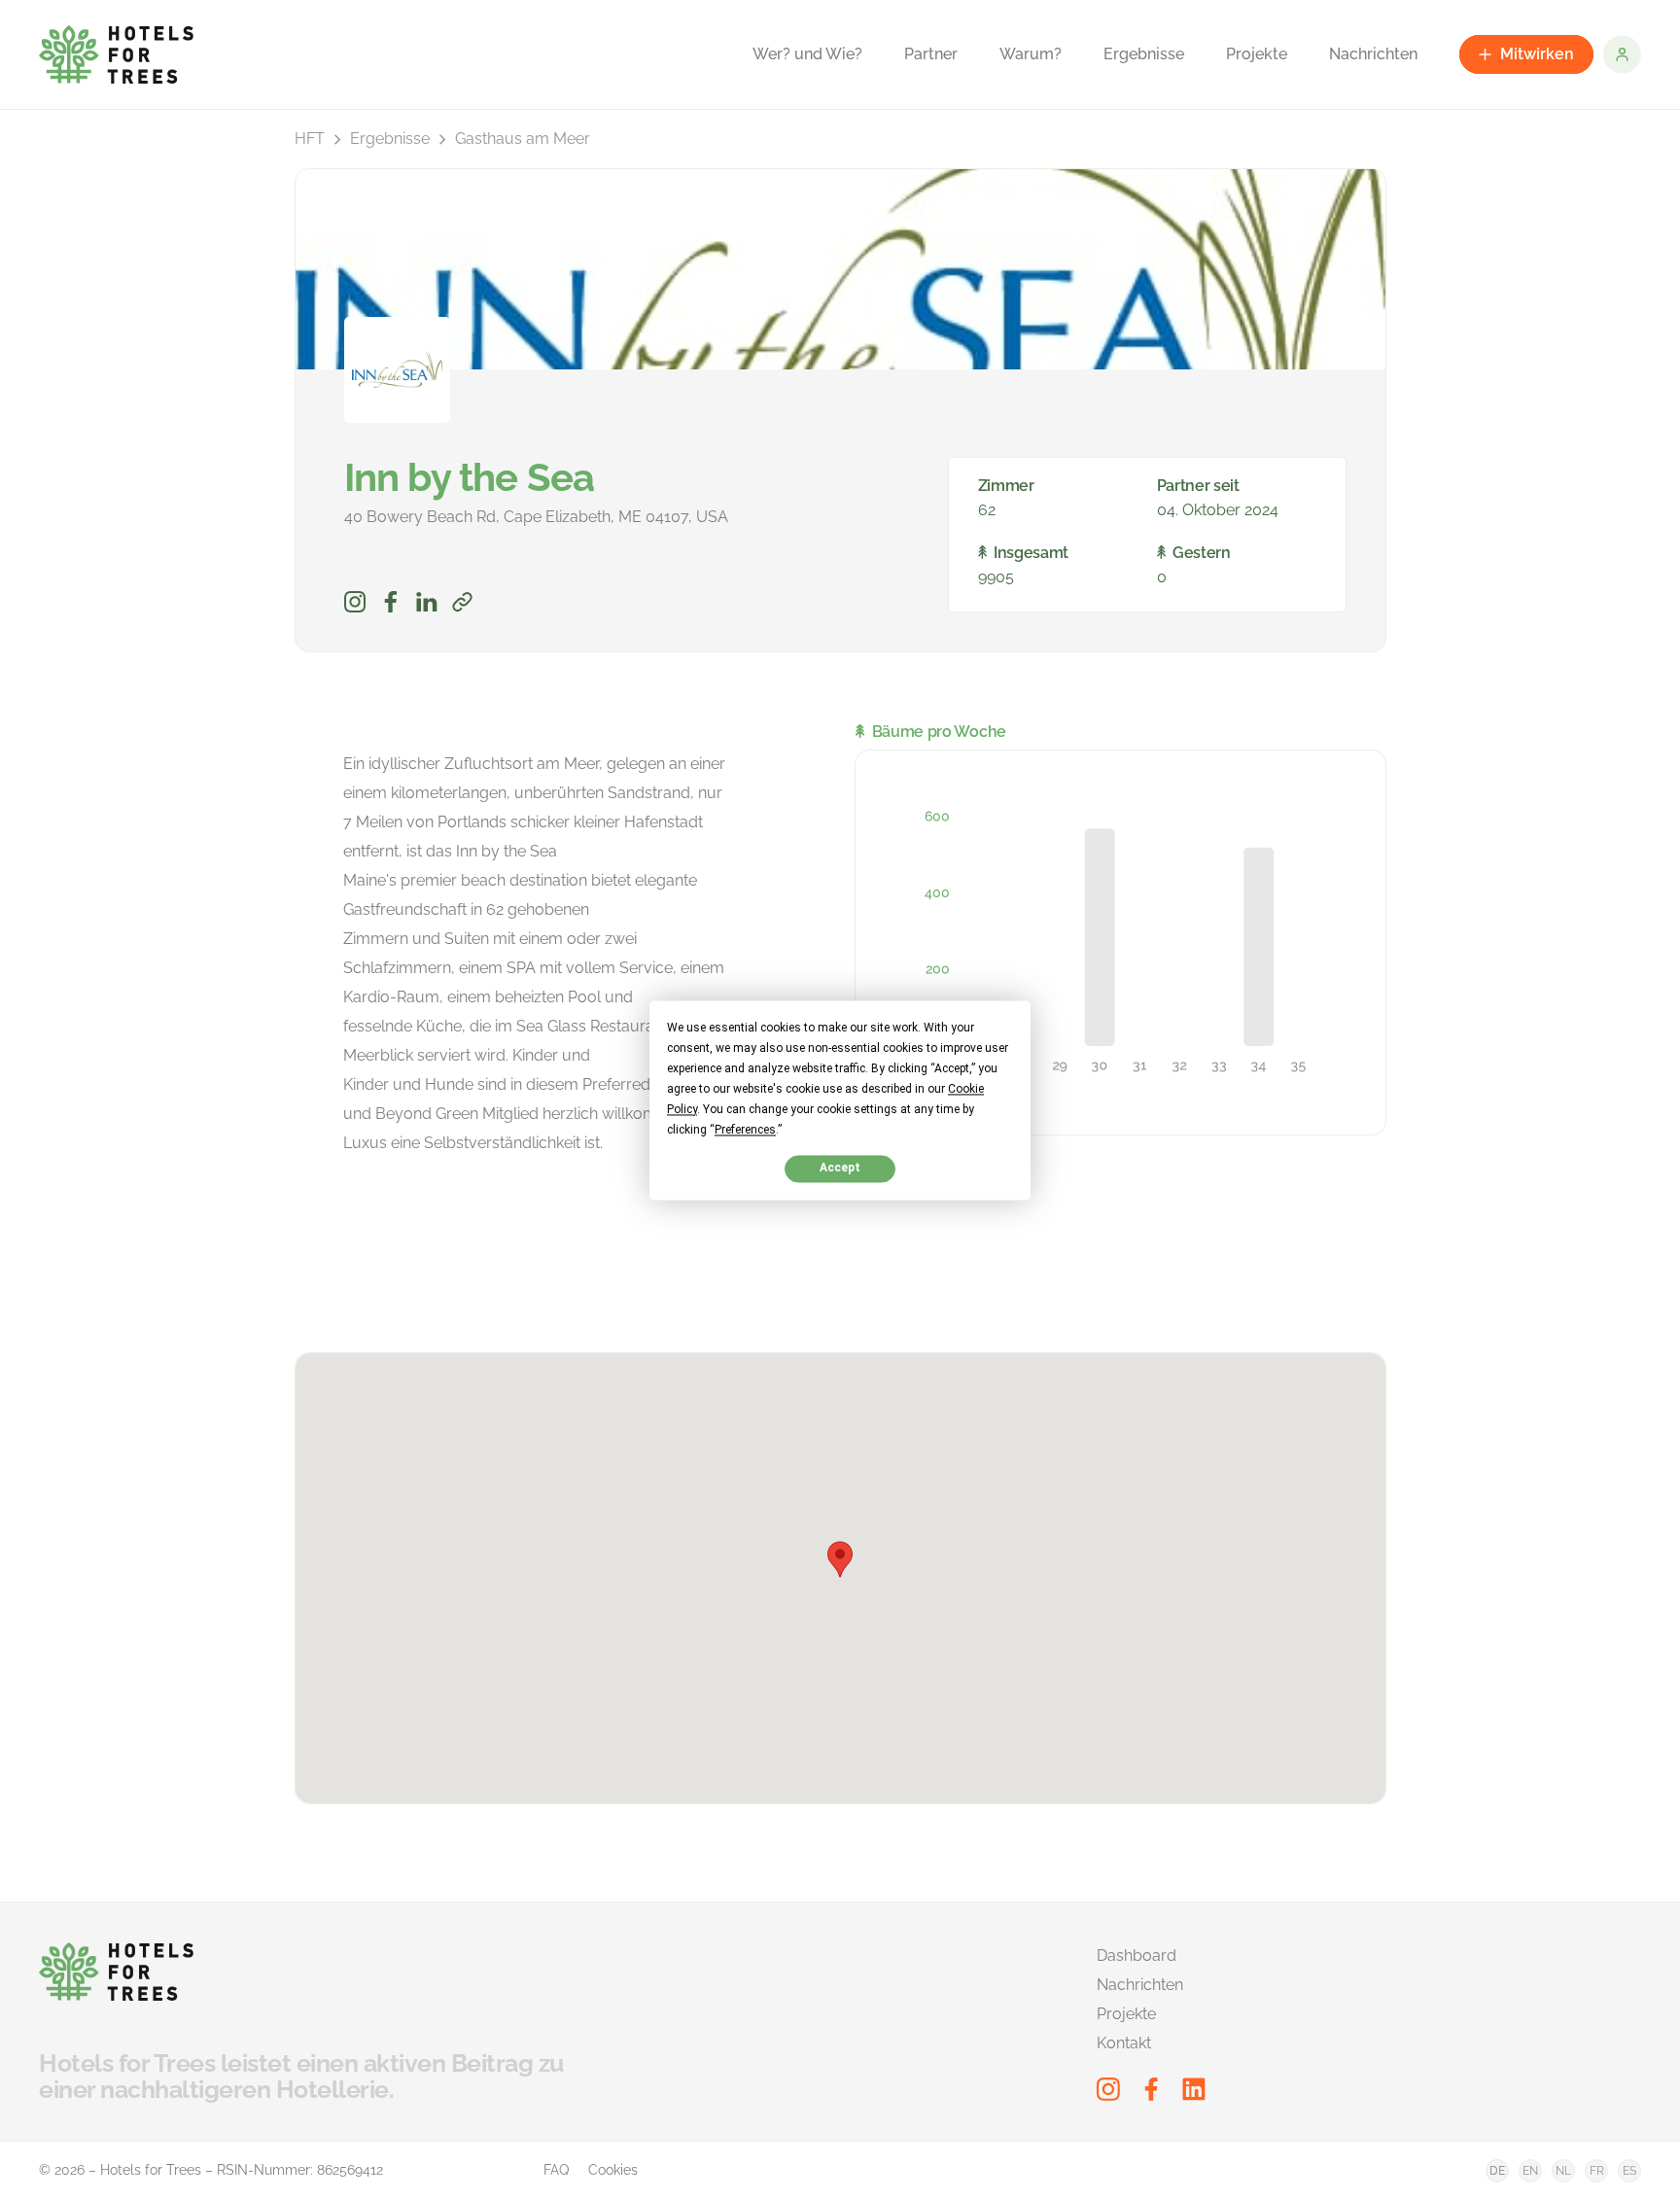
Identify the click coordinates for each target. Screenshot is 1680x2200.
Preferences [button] (745, 1130)
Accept (840, 1169)
